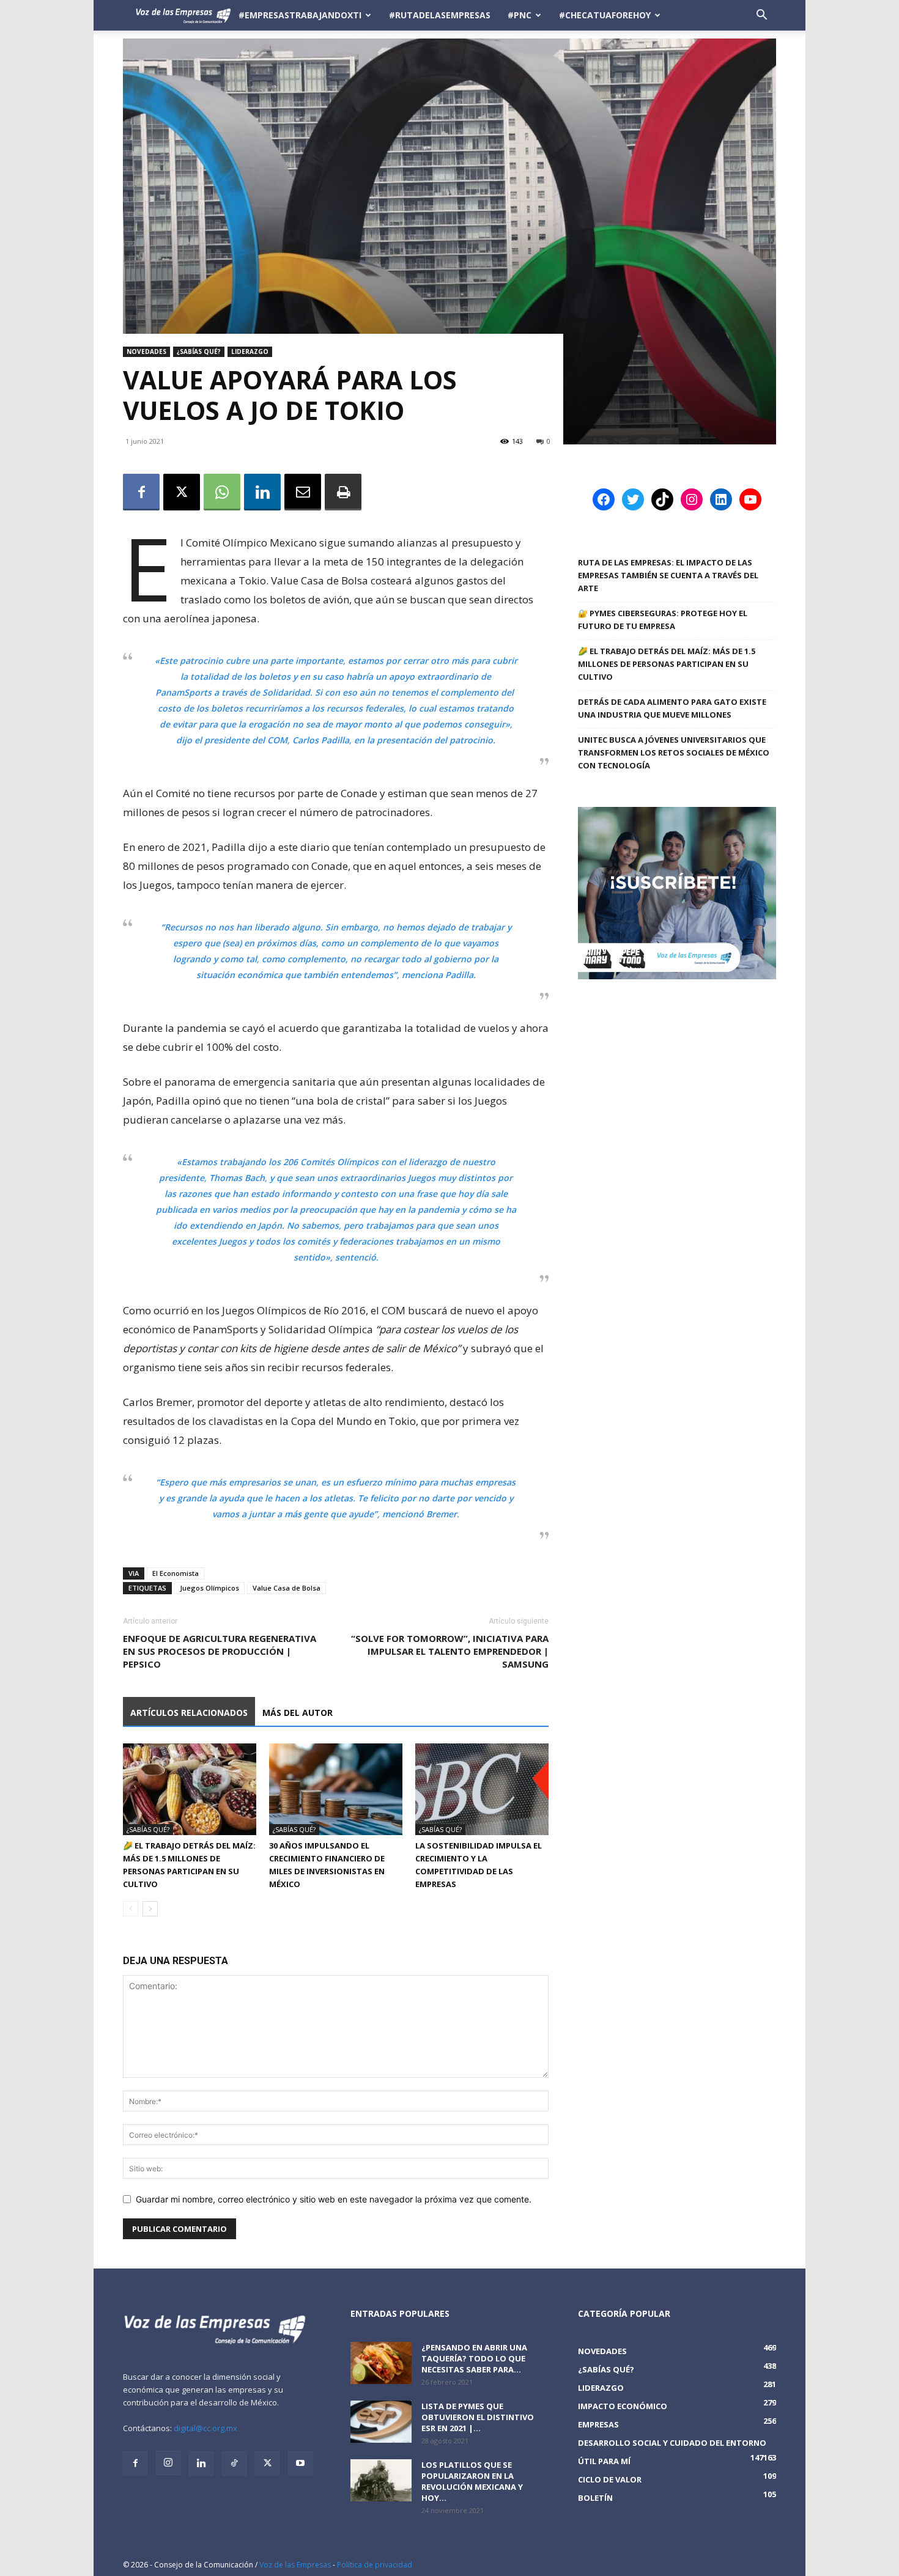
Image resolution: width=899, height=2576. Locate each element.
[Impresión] (343, 492)
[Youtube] (300, 2464)
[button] (761, 16)
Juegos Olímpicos (209, 1588)
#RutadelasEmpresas (440, 15)
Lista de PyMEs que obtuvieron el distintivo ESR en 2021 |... (478, 2417)
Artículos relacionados (189, 1713)
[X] (182, 492)
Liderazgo (250, 351)
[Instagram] (168, 2463)
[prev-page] (131, 1909)
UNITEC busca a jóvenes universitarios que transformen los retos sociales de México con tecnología (674, 753)
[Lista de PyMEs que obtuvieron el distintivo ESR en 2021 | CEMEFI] (381, 2422)
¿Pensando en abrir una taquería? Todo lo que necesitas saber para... (474, 2358)
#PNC (520, 15)
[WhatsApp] (222, 492)
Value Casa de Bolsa (287, 1588)
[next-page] (150, 1909)
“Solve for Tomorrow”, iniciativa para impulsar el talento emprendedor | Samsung (450, 1651)
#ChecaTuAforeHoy (605, 15)
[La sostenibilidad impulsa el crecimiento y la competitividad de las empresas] (482, 1789)
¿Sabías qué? (199, 351)
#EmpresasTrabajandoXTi (300, 15)
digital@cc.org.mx (205, 2428)
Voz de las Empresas (295, 2565)
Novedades (146, 351)
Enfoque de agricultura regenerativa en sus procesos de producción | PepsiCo (220, 1651)
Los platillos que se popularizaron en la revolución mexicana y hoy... (472, 2481)
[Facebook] (141, 492)
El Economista (176, 1573)
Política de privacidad (375, 2565)
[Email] (303, 492)
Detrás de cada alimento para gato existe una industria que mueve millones (672, 708)
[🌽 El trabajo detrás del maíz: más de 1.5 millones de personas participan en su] (190, 1789)
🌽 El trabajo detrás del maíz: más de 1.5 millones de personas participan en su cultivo (667, 664)
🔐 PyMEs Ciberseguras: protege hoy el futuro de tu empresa (663, 620)
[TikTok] (234, 2464)
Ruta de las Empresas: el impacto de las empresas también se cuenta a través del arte (668, 575)
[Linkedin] (262, 492)
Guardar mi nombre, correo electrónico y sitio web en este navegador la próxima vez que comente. (334, 2199)
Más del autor (298, 1713)
